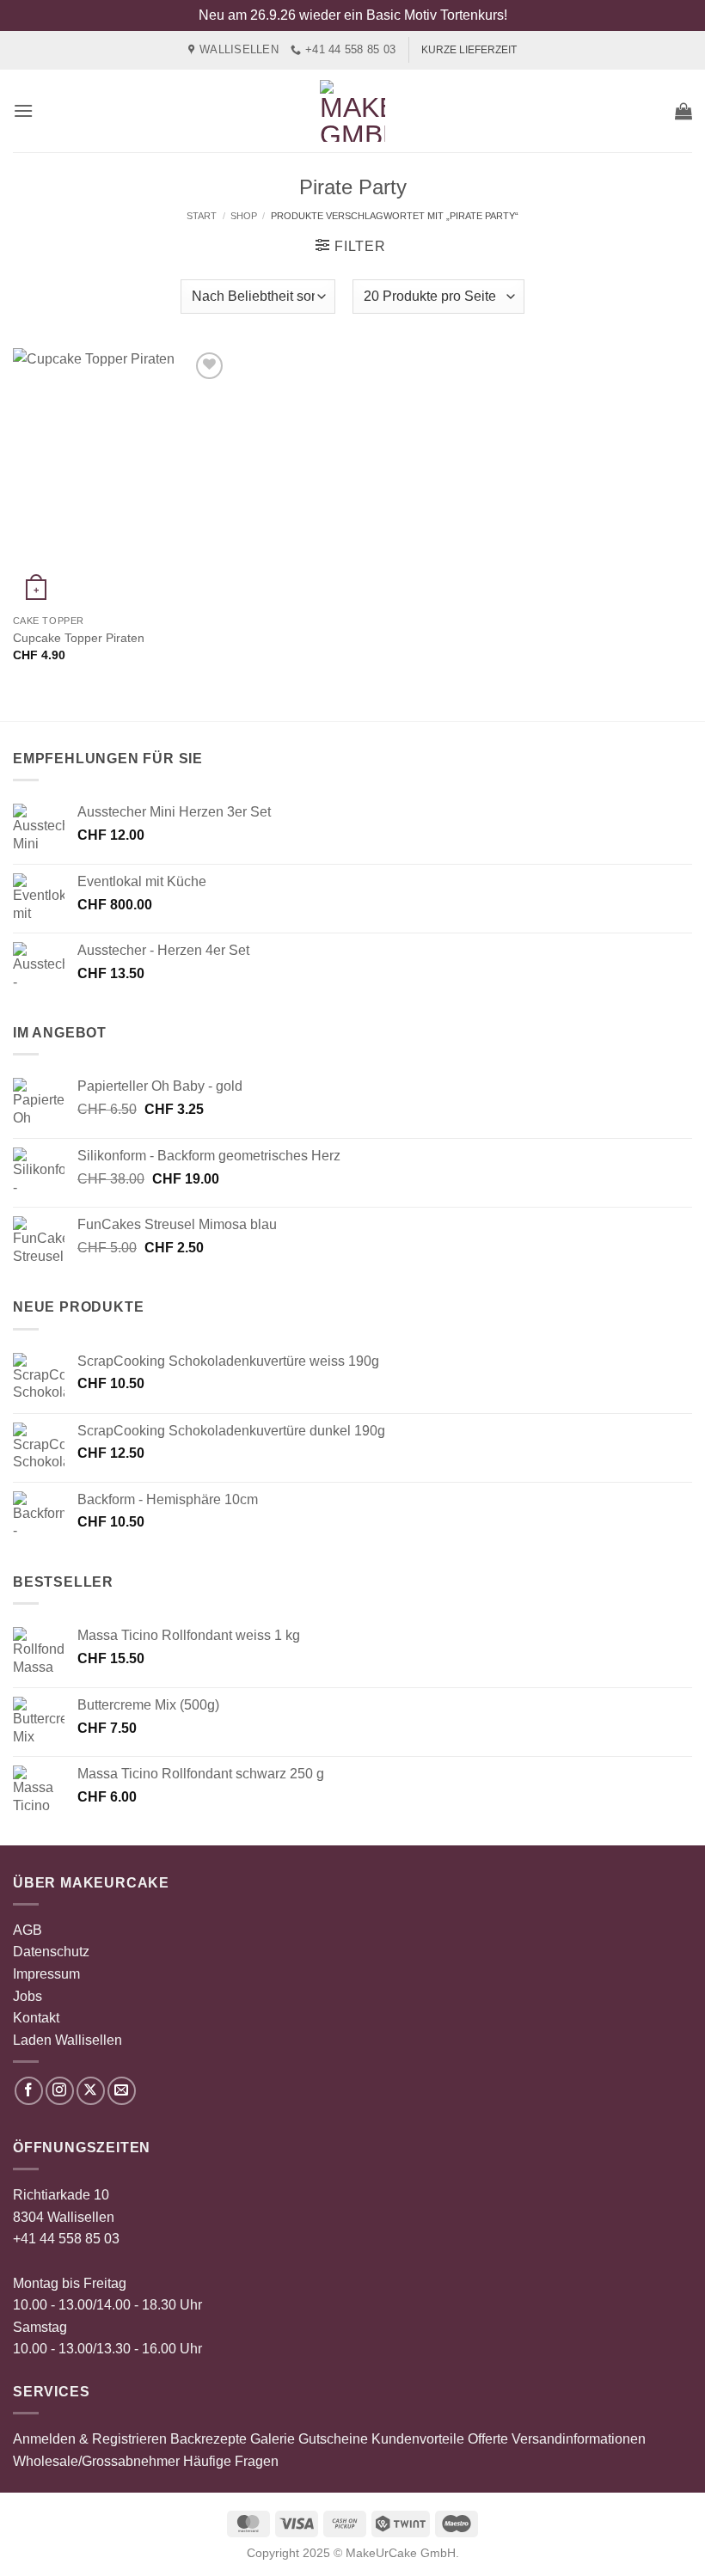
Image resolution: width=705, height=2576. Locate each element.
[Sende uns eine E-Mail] (122, 2091)
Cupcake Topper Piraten (79, 638)
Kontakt (36, 2018)
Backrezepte (208, 2439)
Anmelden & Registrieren (90, 2439)
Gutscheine (333, 2439)
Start (202, 216)
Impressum (46, 1974)
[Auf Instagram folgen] (60, 2091)
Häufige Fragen (231, 2461)
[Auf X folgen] (91, 2091)
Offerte (488, 2439)
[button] (23, 110)
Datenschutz (51, 1952)
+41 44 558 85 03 (66, 2239)
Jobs (28, 1996)
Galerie (273, 2439)
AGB (28, 1930)
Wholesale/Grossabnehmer (96, 2461)
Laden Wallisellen (67, 2040)
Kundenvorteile (418, 2439)
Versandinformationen (579, 2439)
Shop (244, 216)
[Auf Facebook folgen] (29, 2091)
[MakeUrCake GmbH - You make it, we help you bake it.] (352, 111)
